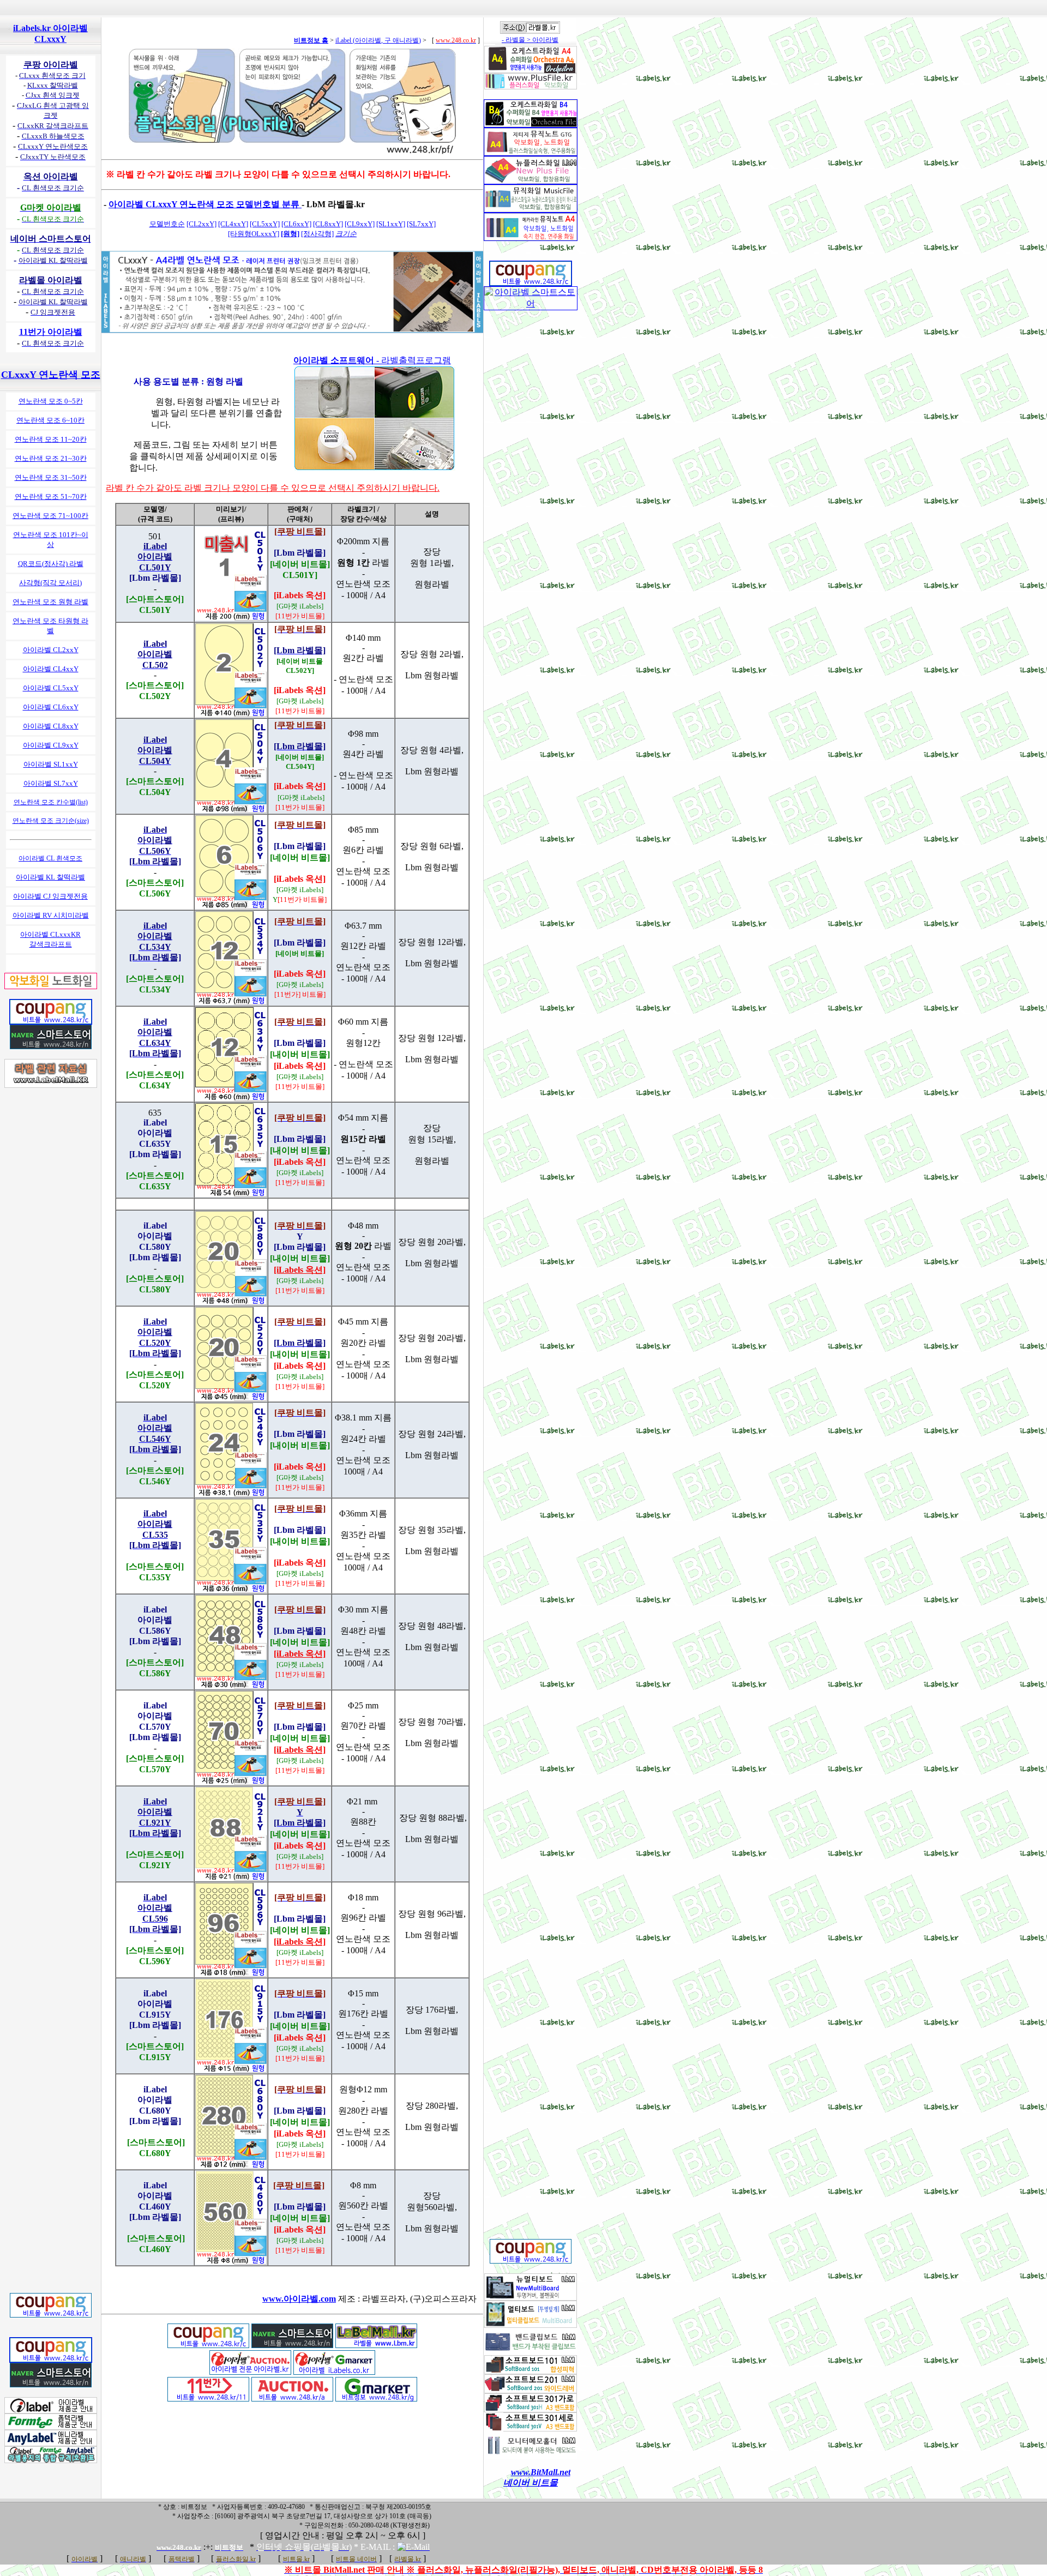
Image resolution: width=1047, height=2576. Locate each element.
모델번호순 (167, 224)
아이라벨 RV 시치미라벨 (51, 915)
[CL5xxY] (265, 224)
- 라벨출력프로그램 (372, 360)
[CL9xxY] (360, 224)
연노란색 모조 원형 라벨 (50, 602)
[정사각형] (317, 234)
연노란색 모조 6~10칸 (50, 420)
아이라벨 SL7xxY (51, 783)
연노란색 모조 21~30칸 (51, 458)
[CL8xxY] (328, 224)
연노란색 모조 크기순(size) (51, 821)
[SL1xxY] (391, 224)
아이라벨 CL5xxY (51, 688)
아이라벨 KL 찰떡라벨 (50, 877)
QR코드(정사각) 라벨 (51, 564)
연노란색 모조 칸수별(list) (51, 802)
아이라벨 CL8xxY (51, 726)
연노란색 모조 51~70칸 (51, 496)
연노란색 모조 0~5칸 (51, 401)
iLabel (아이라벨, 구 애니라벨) (378, 40)
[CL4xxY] (233, 224)
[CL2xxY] (201, 224)
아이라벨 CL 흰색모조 (50, 858)
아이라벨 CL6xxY (51, 707)
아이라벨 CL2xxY (51, 650)
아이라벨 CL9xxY (51, 745)
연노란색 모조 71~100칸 (50, 516)
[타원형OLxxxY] (254, 234)
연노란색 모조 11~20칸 (51, 439)
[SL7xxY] (421, 224)
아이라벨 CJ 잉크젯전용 (50, 896)
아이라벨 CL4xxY (51, 669)
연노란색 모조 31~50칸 (51, 477)
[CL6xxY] (296, 224)
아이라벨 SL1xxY (51, 764)
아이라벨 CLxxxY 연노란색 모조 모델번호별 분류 (205, 204)
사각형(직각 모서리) (50, 583)
